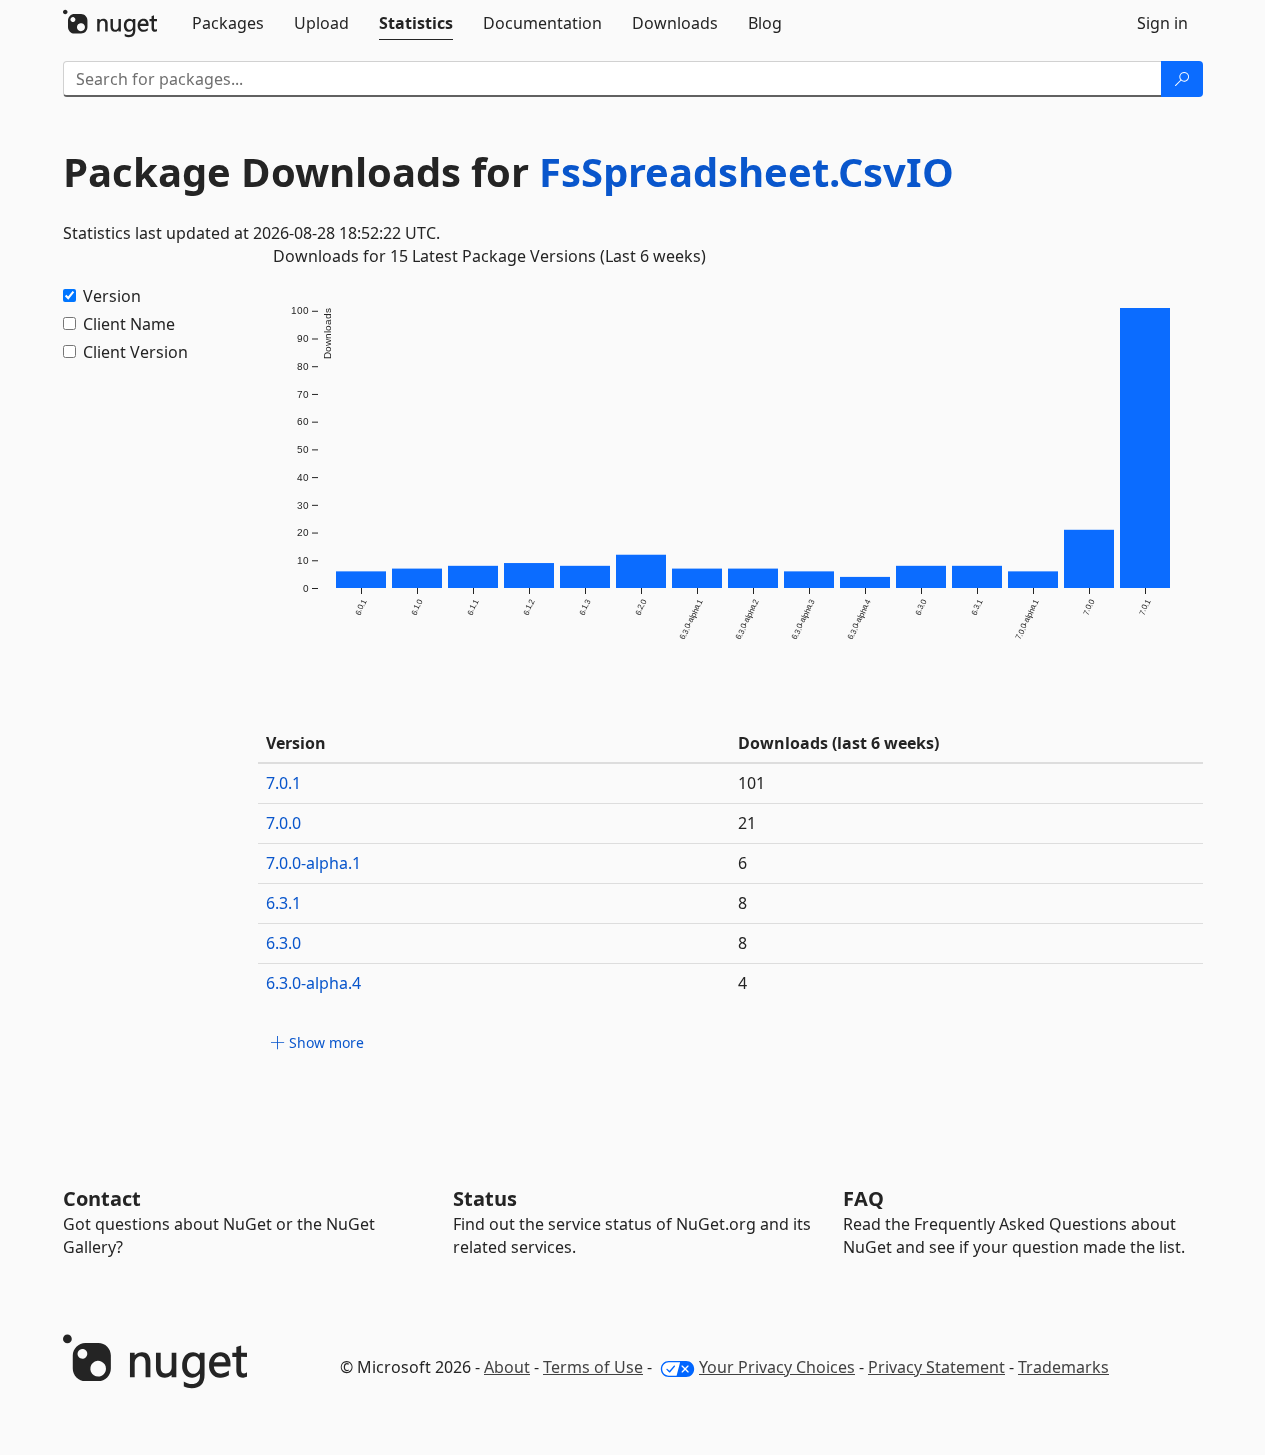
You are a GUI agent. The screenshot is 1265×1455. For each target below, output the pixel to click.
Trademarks (1063, 1367)
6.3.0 (283, 943)
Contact (102, 1198)
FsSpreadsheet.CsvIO (746, 171)
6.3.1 (283, 903)
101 (751, 783)
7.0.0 (283, 823)
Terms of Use (593, 1367)
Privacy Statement (936, 1367)
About (507, 1367)
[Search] (1182, 79)
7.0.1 (283, 783)
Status (485, 1198)
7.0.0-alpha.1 (313, 863)
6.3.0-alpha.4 (313, 983)
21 (747, 823)
